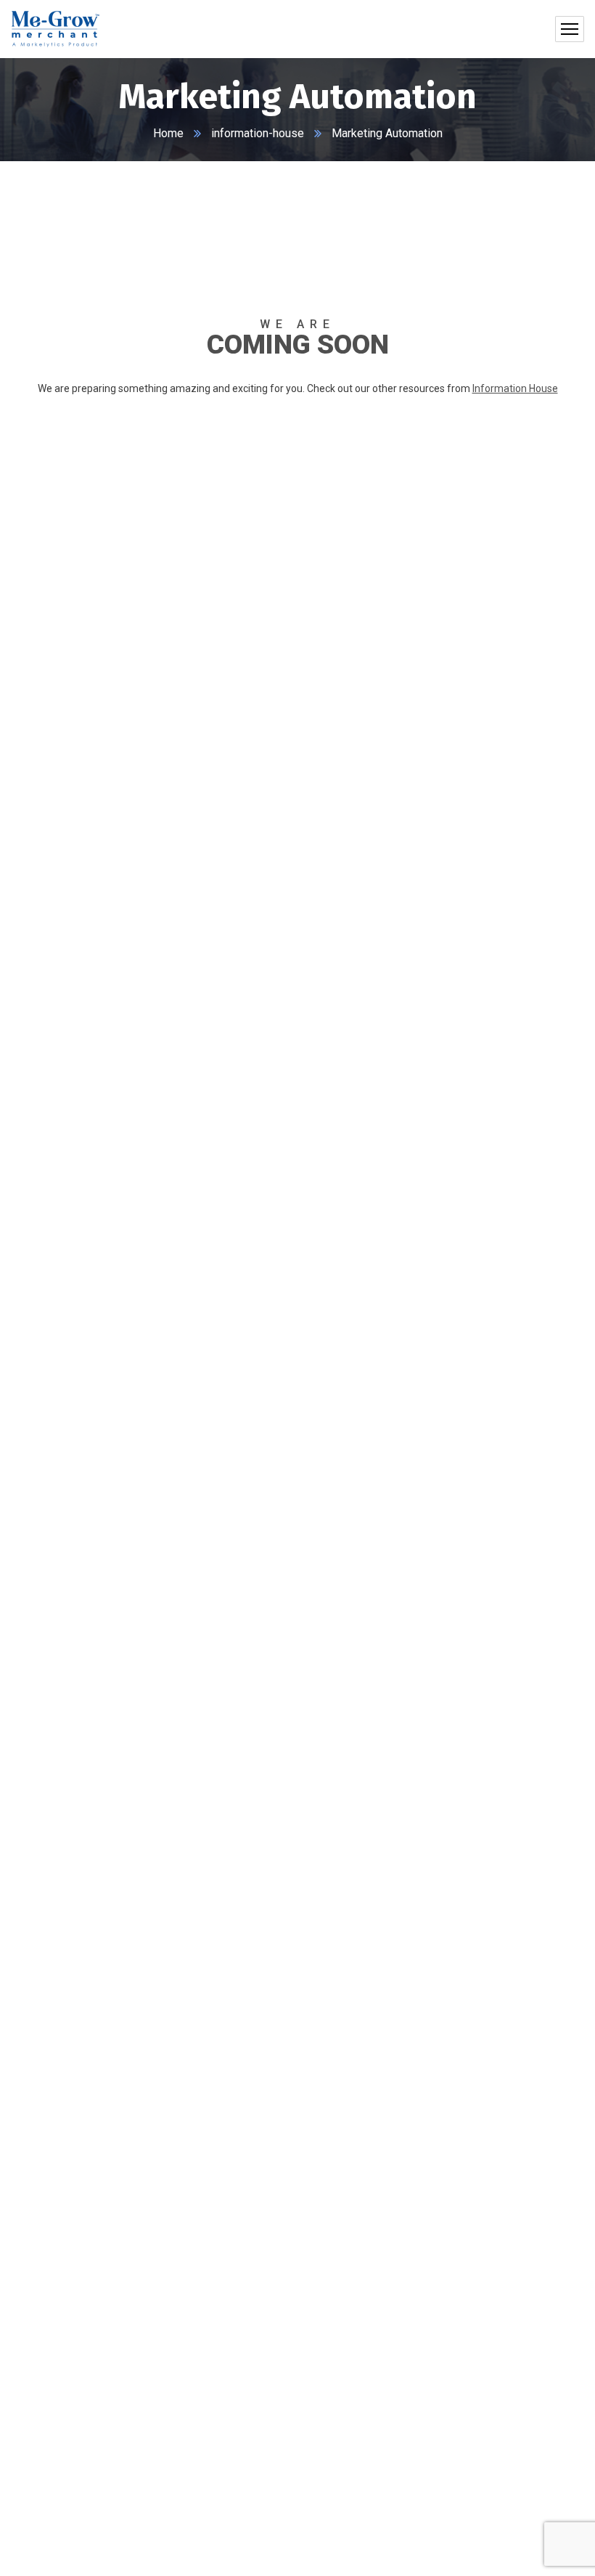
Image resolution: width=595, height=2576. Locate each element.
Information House (515, 388)
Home (168, 133)
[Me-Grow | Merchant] (55, 29)
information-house (258, 133)
